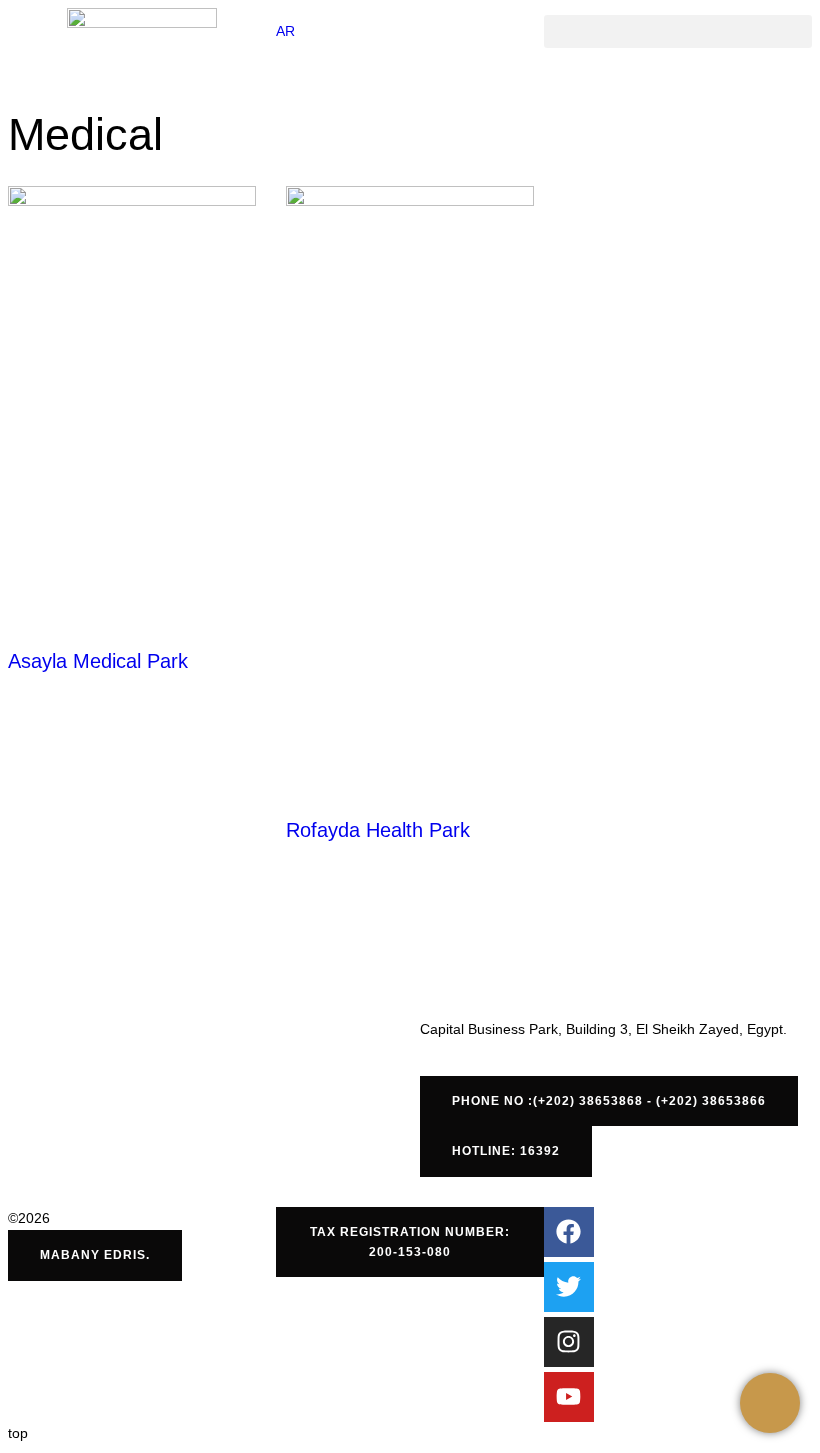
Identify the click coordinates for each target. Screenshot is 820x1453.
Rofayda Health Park (378, 830)
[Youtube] (569, 1397)
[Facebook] (569, 1232)
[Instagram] (569, 1342)
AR (285, 31)
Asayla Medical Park (98, 661)
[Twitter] (569, 1287)
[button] (678, 31)
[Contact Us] (770, 1403)
